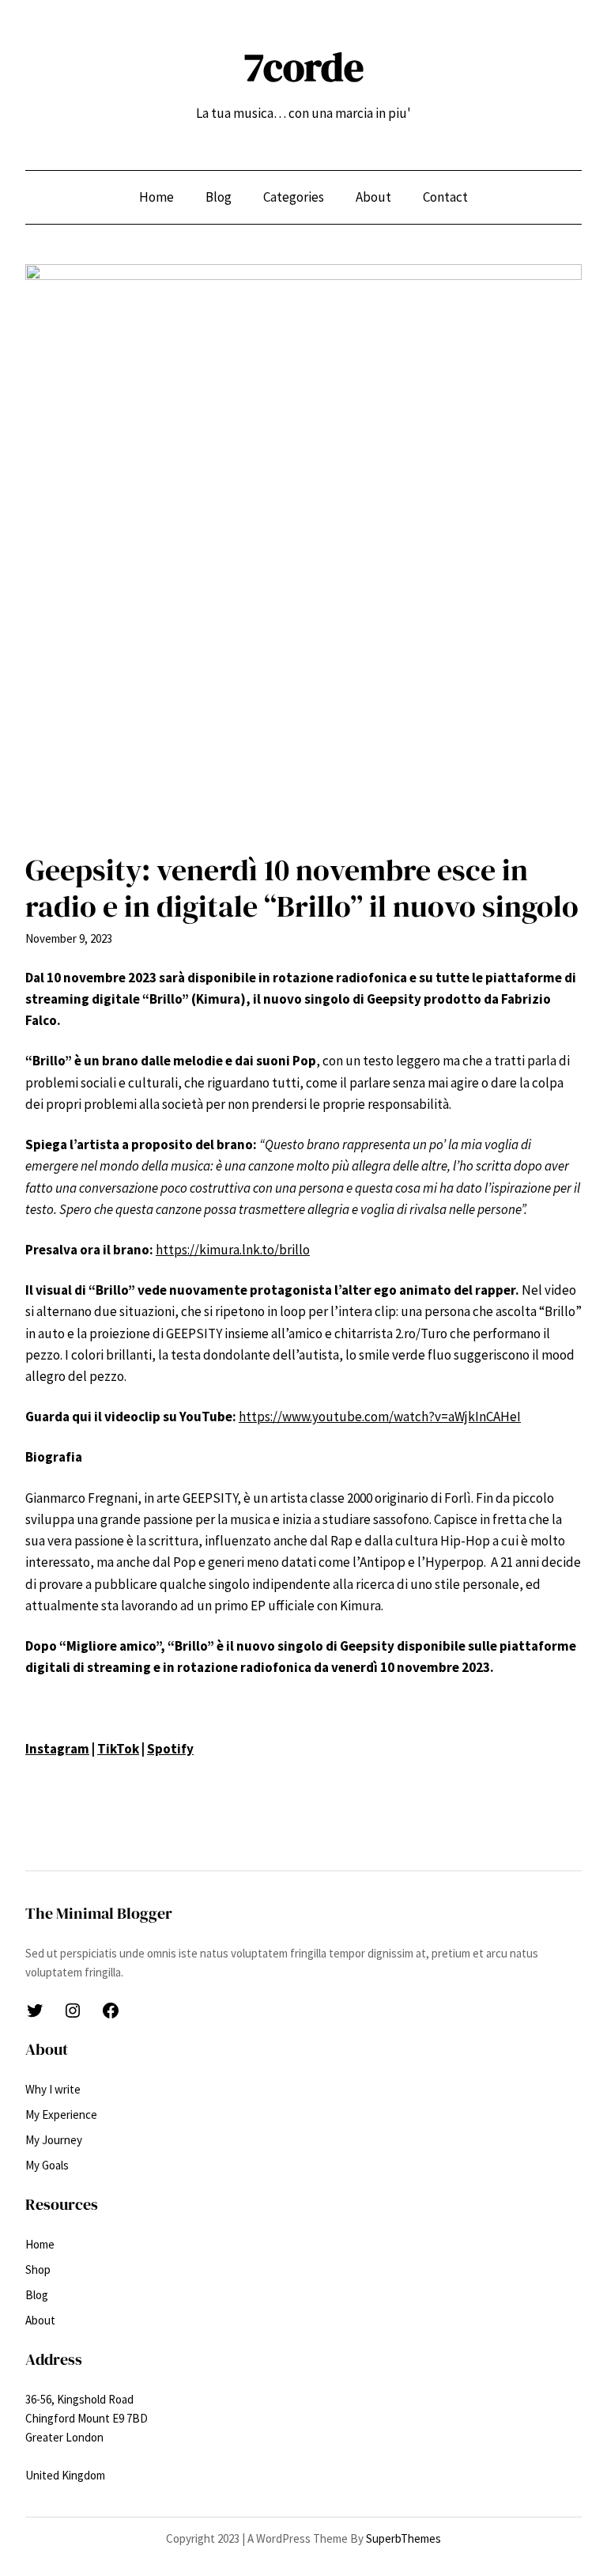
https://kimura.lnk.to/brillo (233, 1250)
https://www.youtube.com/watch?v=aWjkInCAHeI (380, 1417)
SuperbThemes (403, 2538)
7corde (304, 67)
